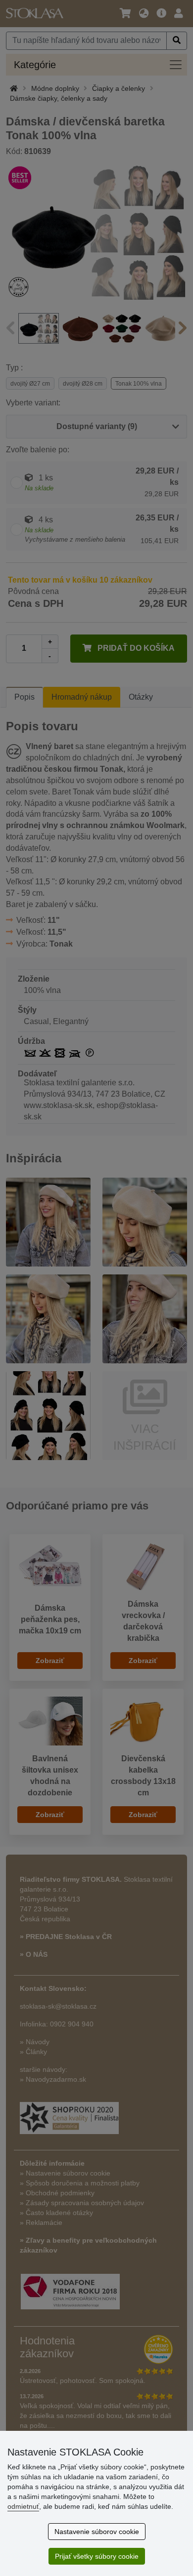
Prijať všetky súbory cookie (97, 2556)
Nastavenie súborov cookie (97, 2532)
